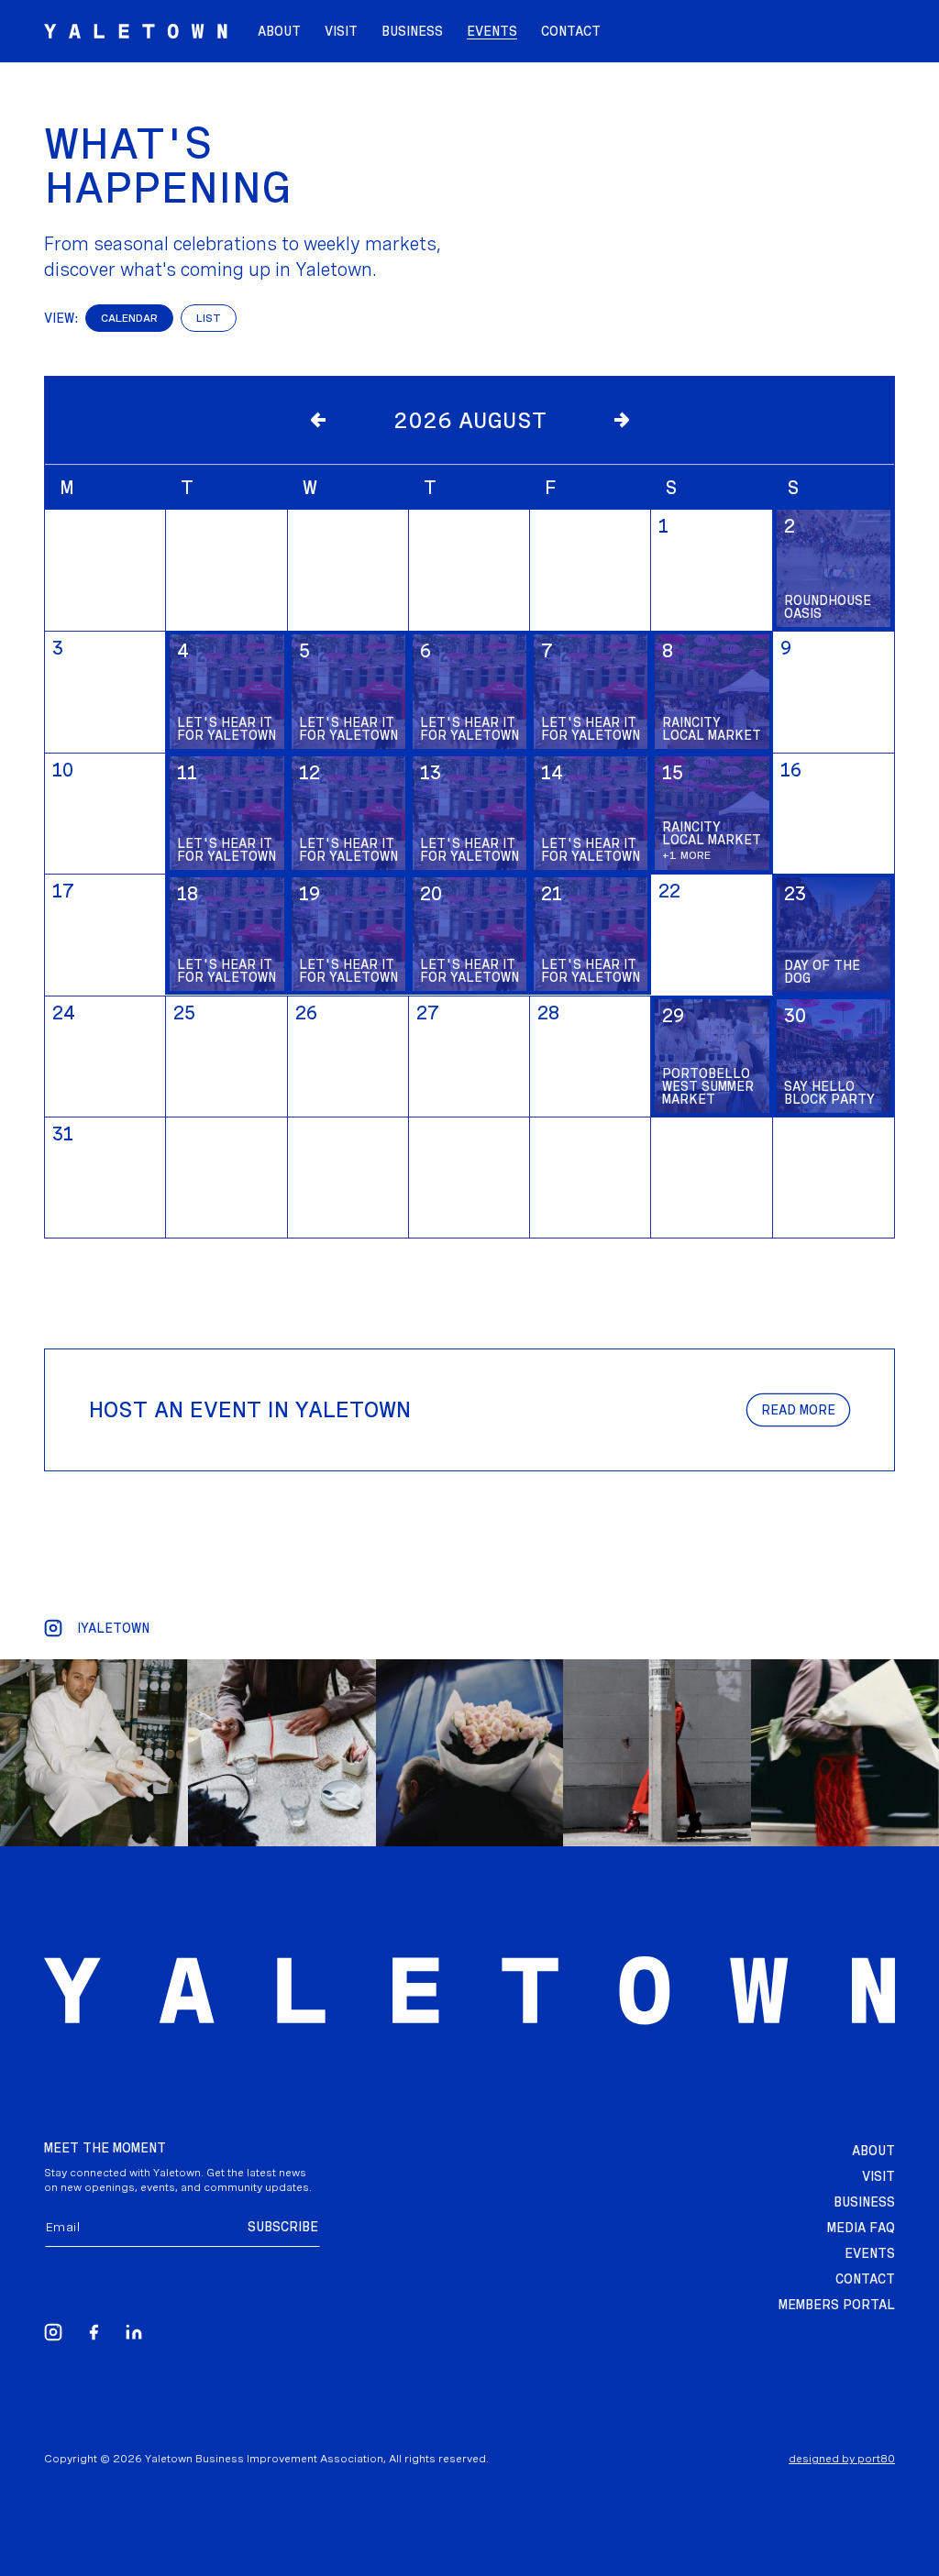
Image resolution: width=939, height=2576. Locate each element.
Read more (798, 1410)
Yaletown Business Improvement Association (264, 2459)
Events (870, 2253)
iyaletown (113, 1628)
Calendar (129, 318)
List (209, 318)
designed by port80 (842, 2459)
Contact (865, 2279)
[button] (492, 31)
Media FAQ (861, 2228)
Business (864, 2202)
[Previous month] (319, 420)
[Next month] (621, 420)
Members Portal (837, 2305)
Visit (878, 2176)
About (873, 2151)
